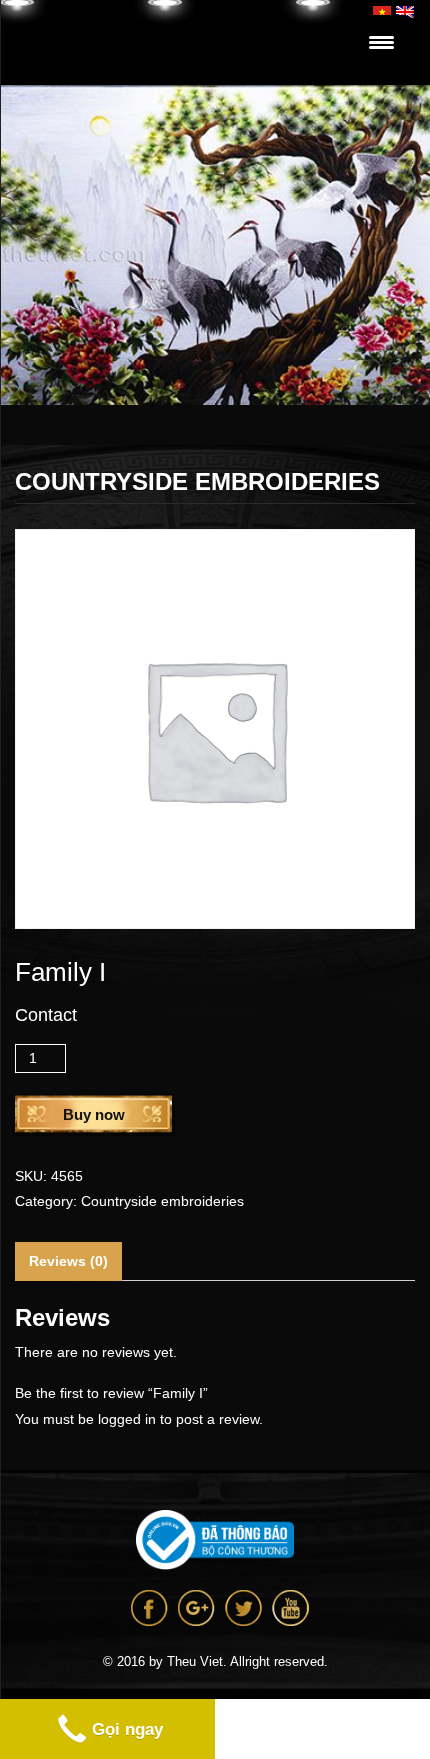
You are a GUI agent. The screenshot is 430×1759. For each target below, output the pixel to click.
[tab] (68, 1261)
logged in (127, 1419)
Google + (196, 1608)
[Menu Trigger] (381, 42)
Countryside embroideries (162, 1201)
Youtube (290, 1608)
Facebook (149, 1608)
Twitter (243, 1608)
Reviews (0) (68, 1261)
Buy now (94, 1114)
